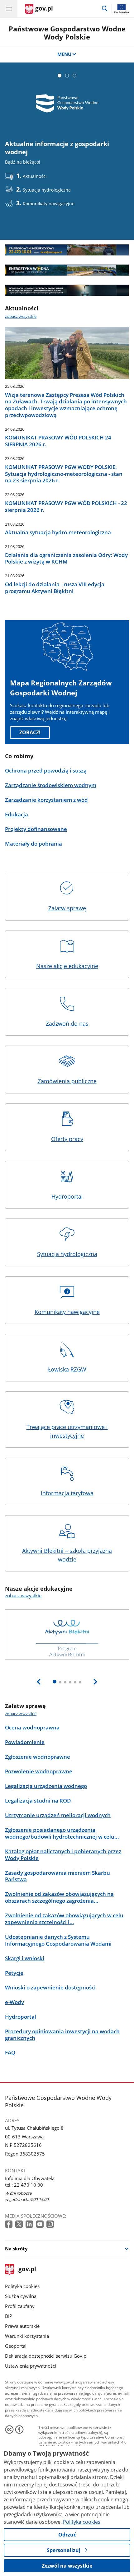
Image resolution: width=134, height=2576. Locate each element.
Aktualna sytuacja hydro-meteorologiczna (58, 532)
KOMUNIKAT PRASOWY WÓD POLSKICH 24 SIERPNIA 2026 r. (58, 441)
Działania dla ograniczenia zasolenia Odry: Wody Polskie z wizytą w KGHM (66, 559)
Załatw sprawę (67, 908)
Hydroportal (67, 1196)
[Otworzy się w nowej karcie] (9, 2224)
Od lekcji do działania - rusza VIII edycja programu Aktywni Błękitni (55, 588)
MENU (64, 54)
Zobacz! (30, 732)
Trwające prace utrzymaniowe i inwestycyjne (67, 1431)
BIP (9, 2316)
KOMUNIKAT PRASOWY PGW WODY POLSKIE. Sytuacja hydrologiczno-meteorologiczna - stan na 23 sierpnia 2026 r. (64, 474)
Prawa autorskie (22, 2326)
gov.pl (27, 2270)
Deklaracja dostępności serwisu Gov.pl (46, 2356)
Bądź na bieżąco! (23, 162)
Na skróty (16, 2249)
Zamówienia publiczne (67, 1081)
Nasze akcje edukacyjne (67, 966)
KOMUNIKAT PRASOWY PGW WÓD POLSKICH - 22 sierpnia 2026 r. (66, 507)
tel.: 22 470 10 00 (24, 2185)
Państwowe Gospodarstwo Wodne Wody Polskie (67, 33)
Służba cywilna (21, 2296)
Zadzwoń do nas (67, 1023)
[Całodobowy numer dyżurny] (67, 250)
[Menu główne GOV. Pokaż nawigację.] (9, 9)
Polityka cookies (22, 2286)
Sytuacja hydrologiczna (67, 1254)
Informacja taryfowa (67, 1493)
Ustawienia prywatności (31, 2366)
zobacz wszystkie (21, 316)
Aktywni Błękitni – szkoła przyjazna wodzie (67, 1555)
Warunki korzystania (27, 2336)
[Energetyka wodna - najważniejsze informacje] (67, 270)
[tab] (60, 76)
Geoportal (16, 2346)
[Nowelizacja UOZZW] (67, 290)
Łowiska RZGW (67, 1369)
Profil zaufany (20, 2306)
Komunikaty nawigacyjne (67, 1312)
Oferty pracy (67, 1139)
